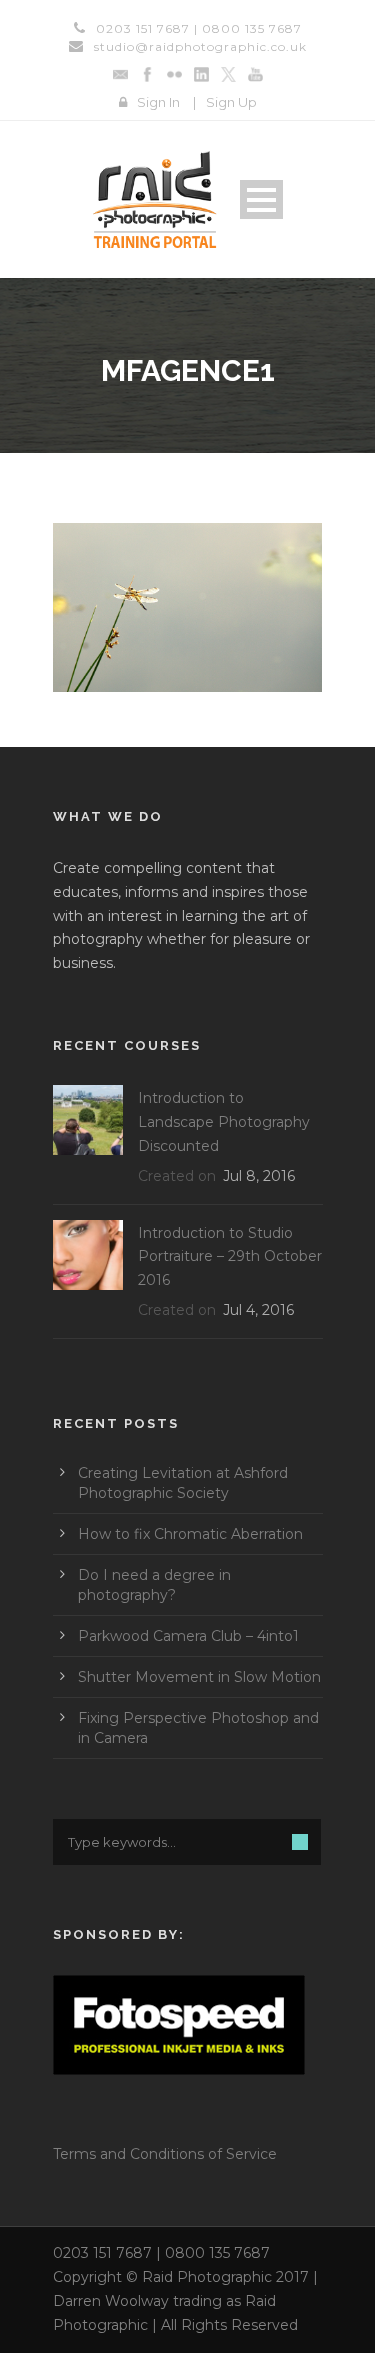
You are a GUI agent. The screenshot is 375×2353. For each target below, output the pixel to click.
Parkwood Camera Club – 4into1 (188, 1636)
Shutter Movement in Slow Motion (199, 1677)
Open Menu (261, 199)
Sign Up (231, 102)
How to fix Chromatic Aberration (190, 1534)
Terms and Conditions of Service (165, 2154)
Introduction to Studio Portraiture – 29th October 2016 (230, 1257)
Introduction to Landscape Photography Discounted (224, 1122)
